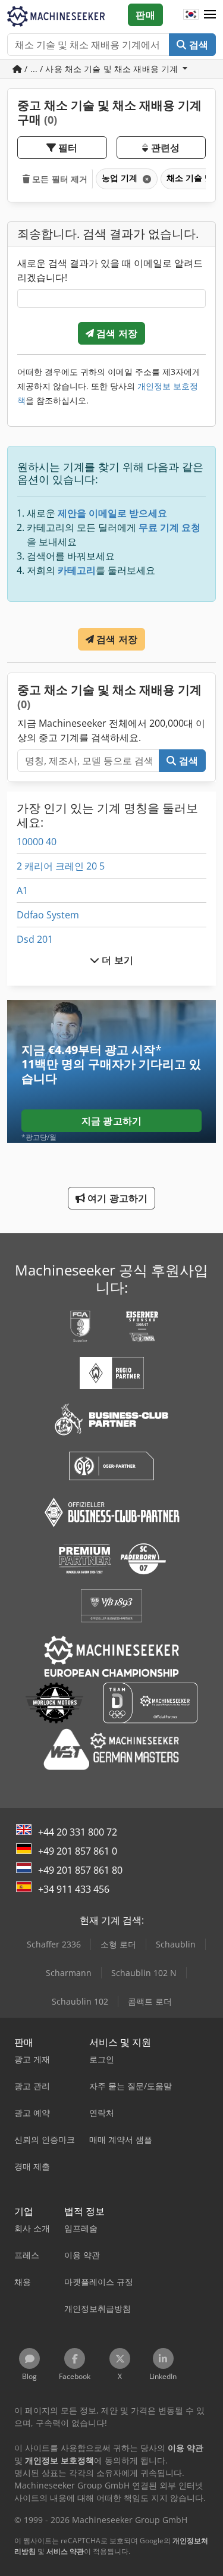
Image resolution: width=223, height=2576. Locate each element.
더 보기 (116, 960)
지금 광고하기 (111, 1121)
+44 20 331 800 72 (78, 1832)
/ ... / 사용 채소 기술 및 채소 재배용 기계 (101, 69)
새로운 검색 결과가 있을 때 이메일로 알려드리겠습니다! (110, 270)
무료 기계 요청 (169, 527)
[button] (210, 15)
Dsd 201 (35, 939)
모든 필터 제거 (59, 179)
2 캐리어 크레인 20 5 (61, 866)
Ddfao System (48, 915)
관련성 (164, 148)
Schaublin (176, 1944)
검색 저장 (116, 333)
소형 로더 (118, 1944)
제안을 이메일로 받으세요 (112, 513)
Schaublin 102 (80, 2001)
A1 (22, 890)
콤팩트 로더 (150, 2001)
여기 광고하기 (116, 1198)
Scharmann (69, 1973)
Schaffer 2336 (54, 1944)
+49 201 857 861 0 (78, 1851)
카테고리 (77, 570)
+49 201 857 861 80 (80, 1870)
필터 (67, 148)
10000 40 (37, 842)
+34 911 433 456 (74, 1889)
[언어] (191, 15)
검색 (197, 45)
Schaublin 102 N (144, 1973)
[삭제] (146, 179)
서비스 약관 (65, 2551)
